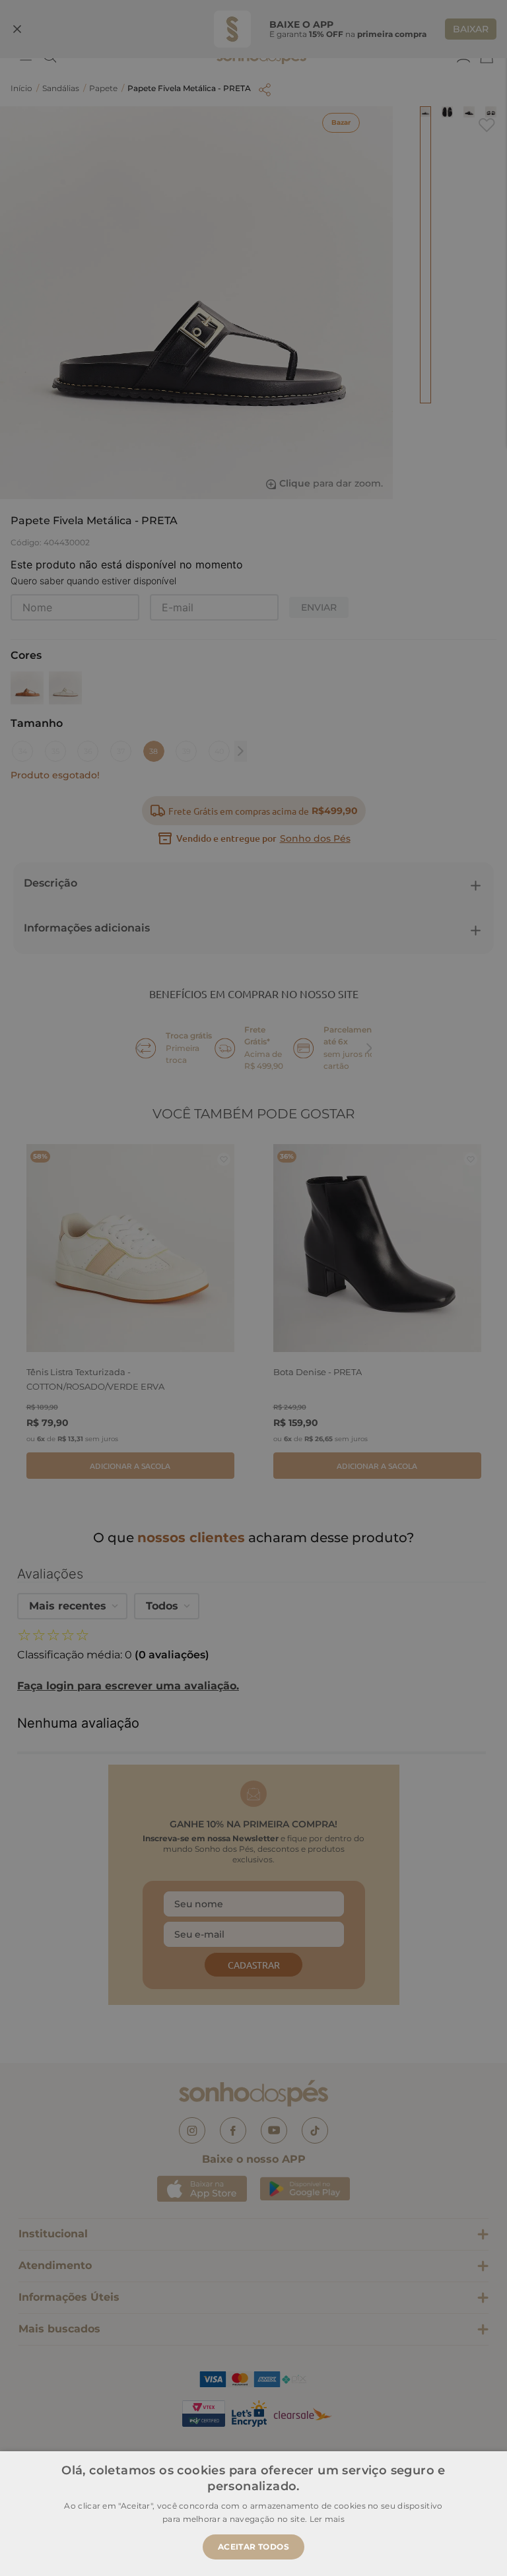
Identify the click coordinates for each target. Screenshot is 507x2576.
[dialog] (253, 1288)
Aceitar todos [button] (253, 2547)
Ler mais (327, 2519)
